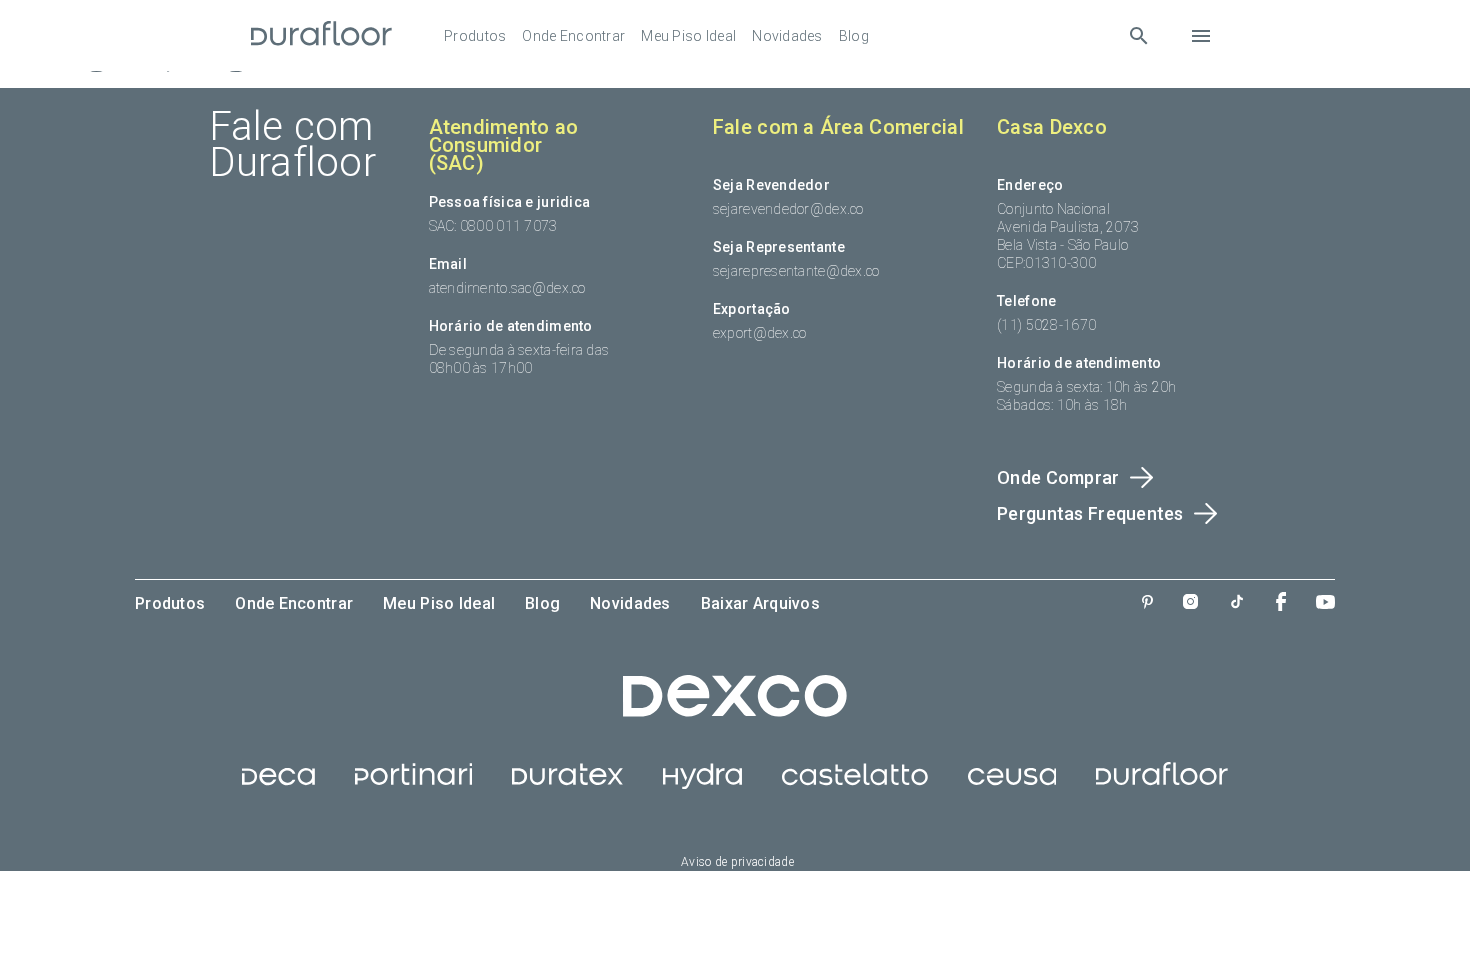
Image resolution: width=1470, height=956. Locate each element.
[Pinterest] (1147, 604)
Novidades (787, 36)
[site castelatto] (855, 784)
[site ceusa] (1012, 784)
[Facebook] (1281, 603)
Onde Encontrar (573, 36)
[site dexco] (735, 712)
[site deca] (278, 784)
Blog (854, 36)
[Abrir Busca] (1138, 35)
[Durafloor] (322, 35)
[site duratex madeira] (567, 784)
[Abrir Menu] (1201, 36)
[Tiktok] (1237, 603)
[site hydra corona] (702, 784)
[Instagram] (1190, 603)
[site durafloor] (1162, 784)
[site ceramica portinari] (413, 784)
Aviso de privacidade (737, 862)
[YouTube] (1325, 604)
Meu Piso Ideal (688, 36)
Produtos (475, 36)
